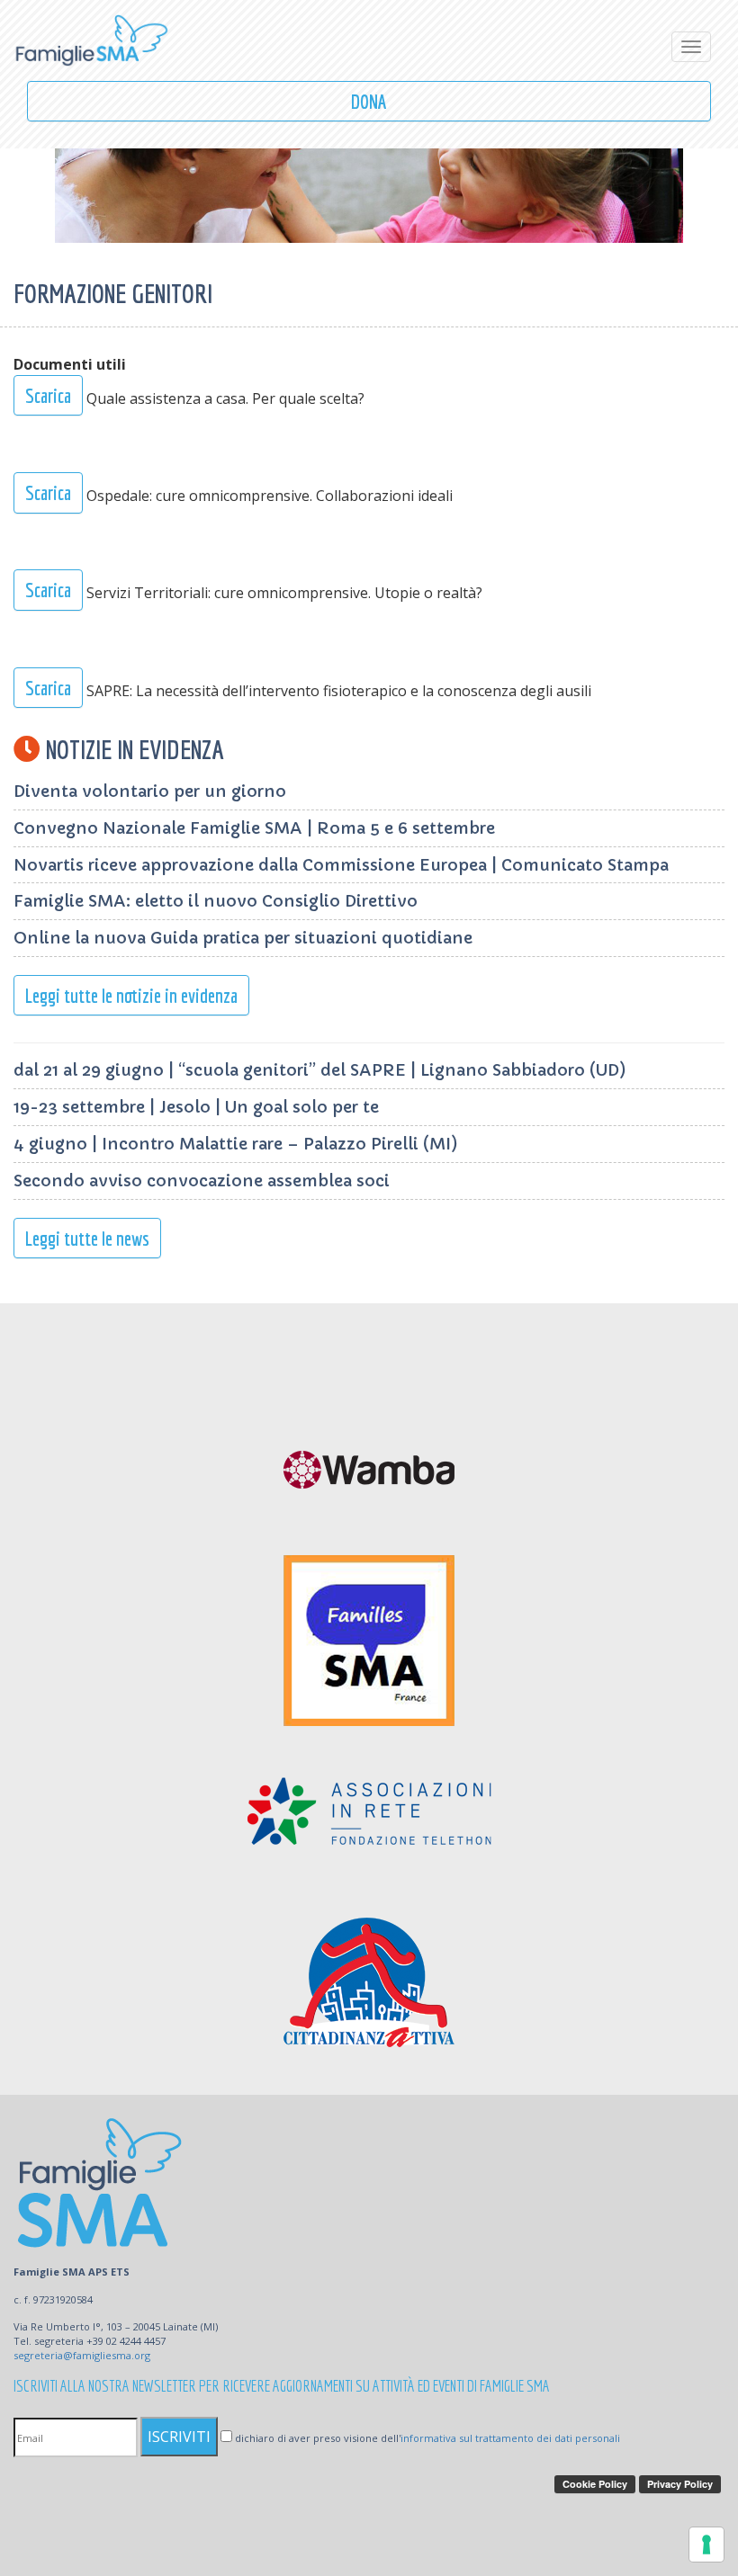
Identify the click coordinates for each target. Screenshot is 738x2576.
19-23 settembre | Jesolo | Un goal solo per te (196, 1107)
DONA (369, 101)
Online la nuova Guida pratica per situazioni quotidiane (243, 938)
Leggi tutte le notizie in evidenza (131, 995)
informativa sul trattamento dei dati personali (510, 2438)
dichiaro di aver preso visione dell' (426, 2438)
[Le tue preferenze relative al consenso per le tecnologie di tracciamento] (706, 2545)
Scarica (48, 395)
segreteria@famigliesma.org (82, 2355)
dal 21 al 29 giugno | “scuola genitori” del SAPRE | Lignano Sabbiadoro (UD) (320, 1070)
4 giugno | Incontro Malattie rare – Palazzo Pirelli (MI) (236, 1144)
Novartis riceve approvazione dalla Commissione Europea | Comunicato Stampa (341, 865)
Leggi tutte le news (87, 1238)
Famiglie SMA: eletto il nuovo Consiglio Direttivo (216, 901)
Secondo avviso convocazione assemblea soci (202, 1181)
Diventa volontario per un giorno (150, 791)
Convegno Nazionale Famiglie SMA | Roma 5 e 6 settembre (254, 828)
